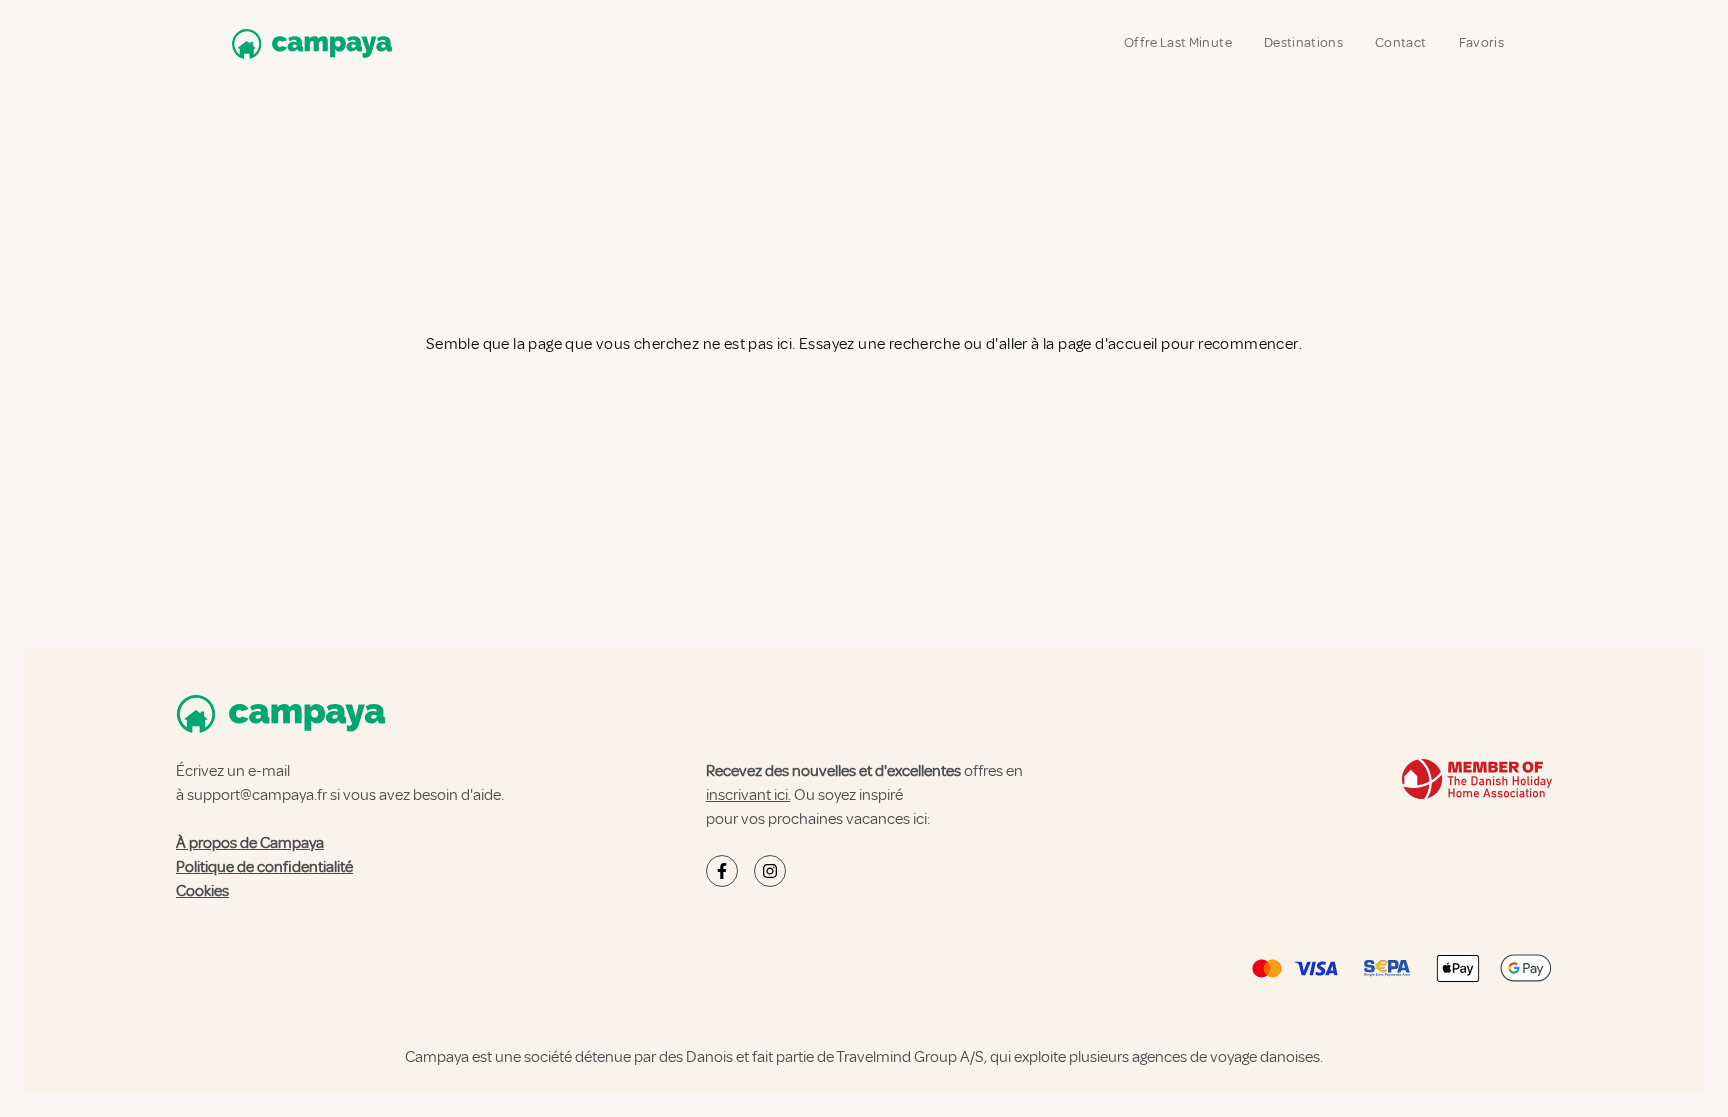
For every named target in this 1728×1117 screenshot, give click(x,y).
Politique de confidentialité (264, 867)
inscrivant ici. (748, 795)
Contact (1400, 42)
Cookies (202, 891)
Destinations (1303, 42)
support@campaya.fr (257, 795)
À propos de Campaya (250, 843)
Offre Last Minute (1178, 42)
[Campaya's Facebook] (722, 871)
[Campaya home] (308, 43)
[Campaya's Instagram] (770, 871)
